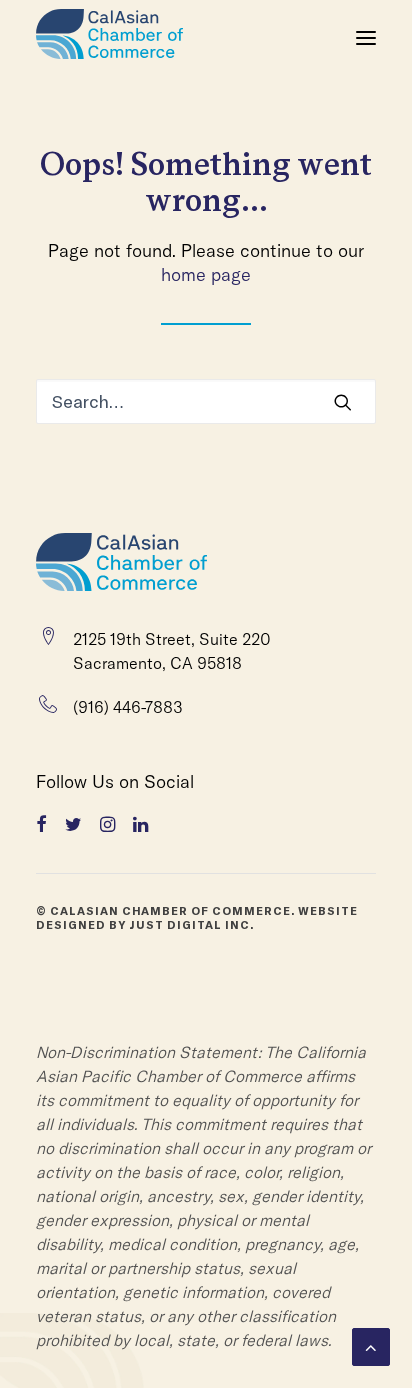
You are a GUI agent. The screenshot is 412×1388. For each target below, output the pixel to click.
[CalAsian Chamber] (109, 38)
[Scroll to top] (371, 1345)
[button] (366, 38)
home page (206, 274)
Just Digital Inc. (191, 925)
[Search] (206, 401)
